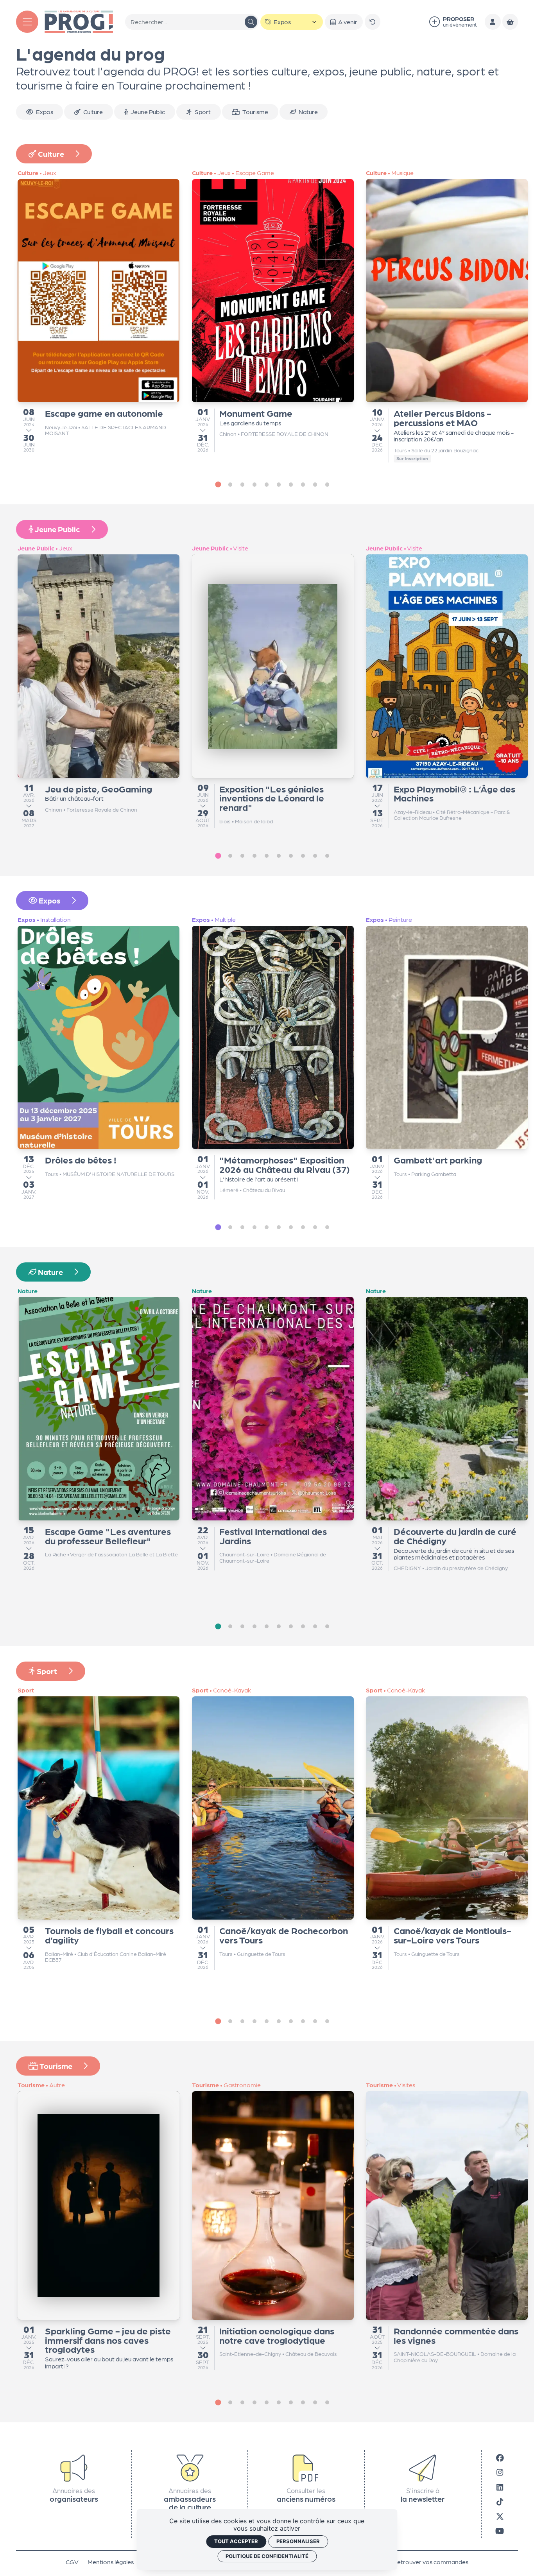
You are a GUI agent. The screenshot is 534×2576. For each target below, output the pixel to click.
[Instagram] (500, 2472)
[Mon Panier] (510, 22)
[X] (500, 2516)
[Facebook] (500, 2457)
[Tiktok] (500, 2501)
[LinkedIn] (500, 2487)
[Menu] (27, 22)
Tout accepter (236, 2541)
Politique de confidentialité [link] (267, 2556)
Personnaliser (298, 2541)
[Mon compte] (493, 22)
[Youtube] (500, 2530)
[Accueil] (79, 21)
